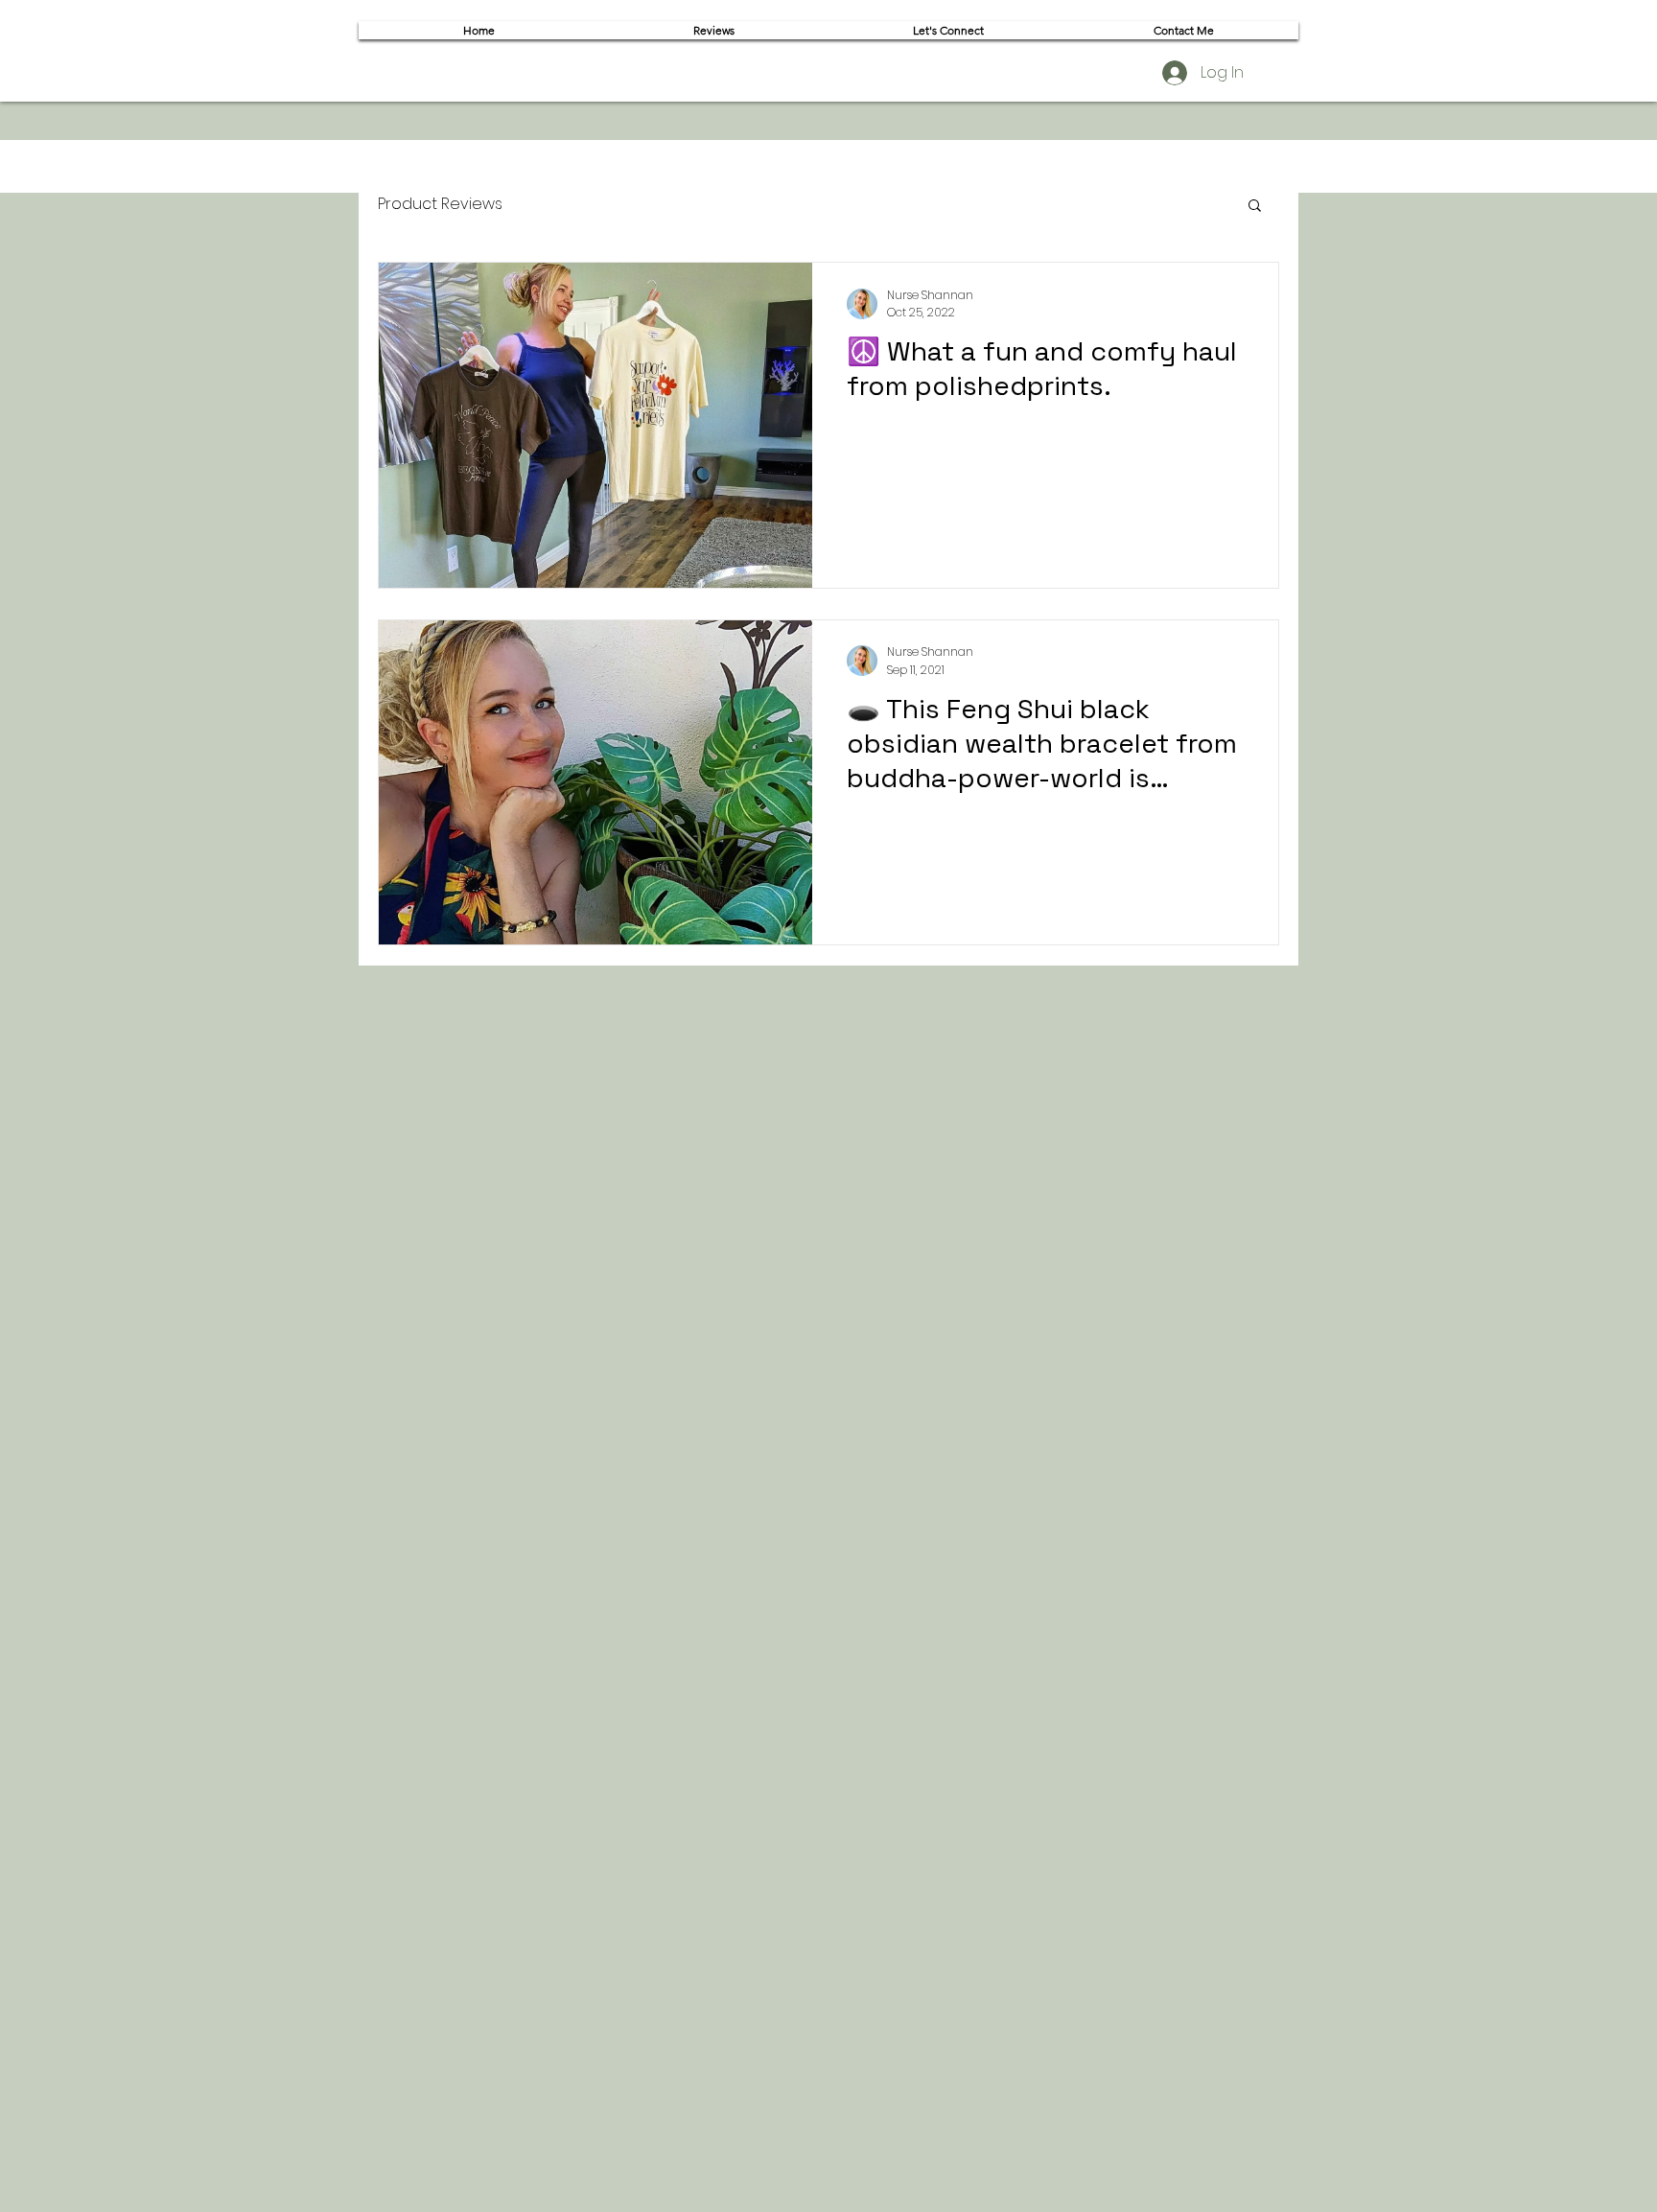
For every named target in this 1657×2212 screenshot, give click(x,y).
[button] (1255, 207)
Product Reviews (440, 204)
